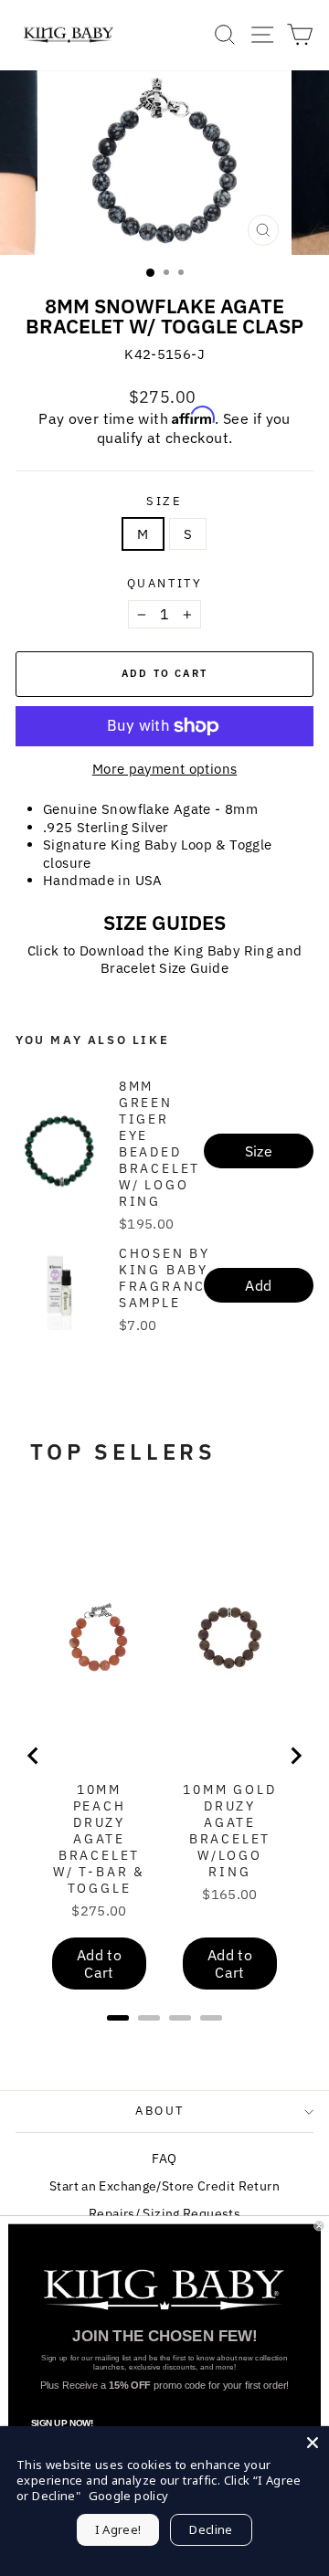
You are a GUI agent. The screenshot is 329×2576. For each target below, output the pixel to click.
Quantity (165, 584)
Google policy (129, 2496)
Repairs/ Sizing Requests (164, 2213)
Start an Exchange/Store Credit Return (164, 2186)
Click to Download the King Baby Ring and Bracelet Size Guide (165, 960)
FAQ (164, 2159)
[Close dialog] (319, 2226)
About (160, 2111)
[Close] (313, 2443)
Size (164, 501)
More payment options (165, 769)
